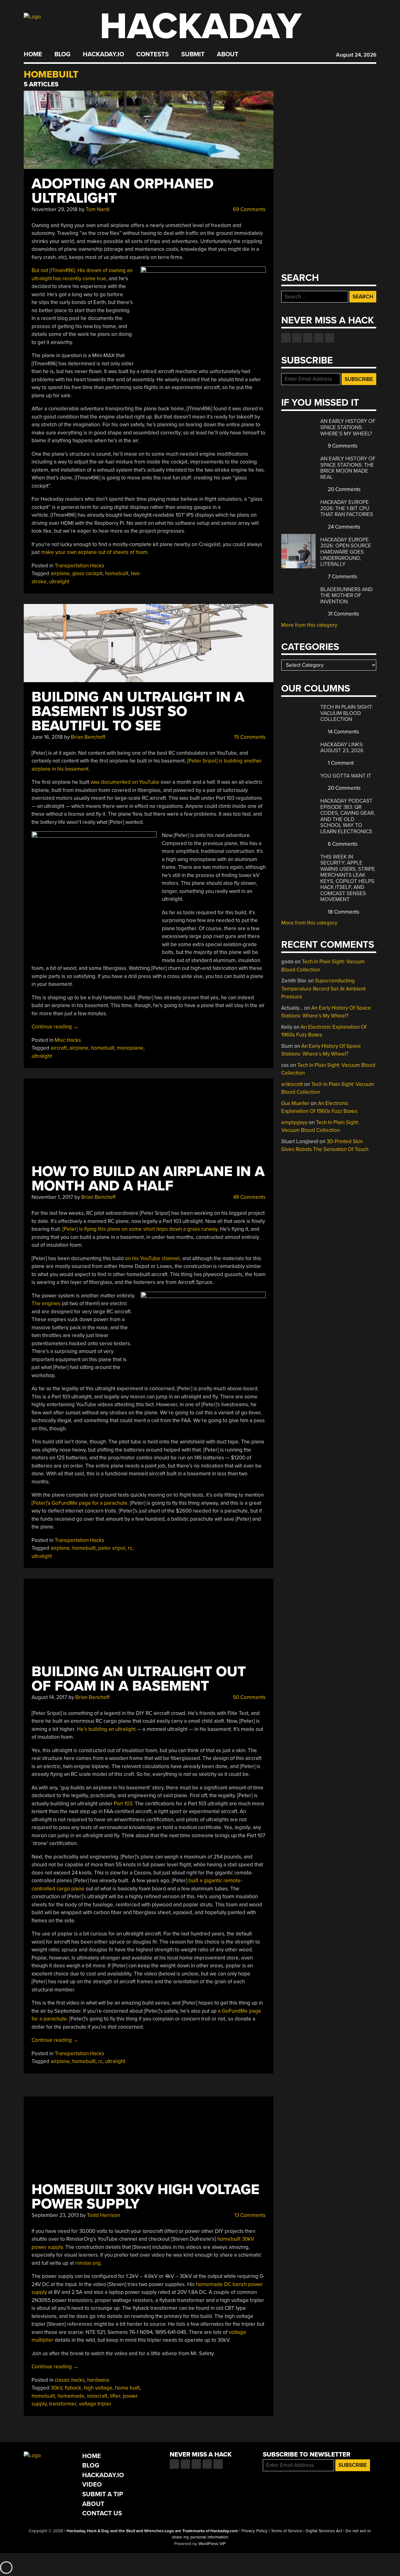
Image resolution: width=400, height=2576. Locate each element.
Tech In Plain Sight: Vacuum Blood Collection (347, 713)
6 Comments (342, 844)
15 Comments (249, 737)
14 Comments (343, 732)
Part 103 (123, 1804)
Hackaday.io (103, 54)
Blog (62, 54)
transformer (63, 2404)
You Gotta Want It (346, 776)
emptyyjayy (294, 1122)
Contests (152, 54)
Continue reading (55, 1027)
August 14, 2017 (49, 1697)
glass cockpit (87, 573)
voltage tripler (95, 2404)
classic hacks (70, 2380)
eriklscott (292, 1084)
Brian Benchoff (88, 737)
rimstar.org (88, 2263)
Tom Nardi (98, 209)
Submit (193, 54)
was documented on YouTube (125, 782)
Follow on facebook (286, 338)
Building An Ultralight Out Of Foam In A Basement (139, 1679)
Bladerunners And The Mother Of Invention (347, 596)
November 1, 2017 (52, 1197)
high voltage (98, 2388)
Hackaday (201, 26)
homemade (71, 2396)
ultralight (59, 582)
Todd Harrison (103, 2215)
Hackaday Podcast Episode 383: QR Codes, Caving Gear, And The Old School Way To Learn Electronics (348, 816)
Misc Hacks (68, 1040)
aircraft (59, 1048)
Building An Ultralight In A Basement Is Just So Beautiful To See (138, 711)
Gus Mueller (295, 1103)
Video (92, 2485)
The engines (46, 1303)
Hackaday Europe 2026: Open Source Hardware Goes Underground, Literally (346, 552)
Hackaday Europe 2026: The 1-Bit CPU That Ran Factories (347, 508)
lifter (115, 2396)
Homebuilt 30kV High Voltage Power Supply (145, 2197)
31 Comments (343, 614)
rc (130, 1548)
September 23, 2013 (55, 2215)
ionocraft (97, 2396)
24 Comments (343, 527)
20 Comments (344, 489)
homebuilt (117, 573)
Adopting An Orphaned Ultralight (122, 191)
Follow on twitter (297, 338)
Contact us (330, 338)
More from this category (309, 625)
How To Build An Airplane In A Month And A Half (148, 1179)
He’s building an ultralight (106, 1729)
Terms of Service (287, 2531)
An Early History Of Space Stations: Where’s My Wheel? (348, 427)
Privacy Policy (255, 2531)
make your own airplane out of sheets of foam (94, 552)
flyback (73, 2388)
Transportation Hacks (80, 566)
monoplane (130, 1048)
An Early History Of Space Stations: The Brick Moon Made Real (348, 468)
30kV (56, 2388)
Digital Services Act (324, 2531)
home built (127, 2388)
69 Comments (249, 209)
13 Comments (249, 2215)
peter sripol (112, 1548)
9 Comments (342, 446)
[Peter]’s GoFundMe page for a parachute (80, 1503)
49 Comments (249, 1197)
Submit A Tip (103, 2494)
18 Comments (343, 912)
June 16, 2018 (47, 737)
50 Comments (249, 1697)
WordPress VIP (212, 2544)
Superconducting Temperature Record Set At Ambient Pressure (323, 989)
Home (33, 54)
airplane (60, 573)
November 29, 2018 (55, 209)
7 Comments (342, 577)
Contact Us (102, 2513)
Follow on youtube (308, 338)
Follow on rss (319, 338)
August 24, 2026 (356, 55)
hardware (98, 2380)
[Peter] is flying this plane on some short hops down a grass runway (140, 1229)
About (228, 54)
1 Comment (340, 763)
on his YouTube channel (152, 1258)
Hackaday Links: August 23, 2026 (342, 748)
